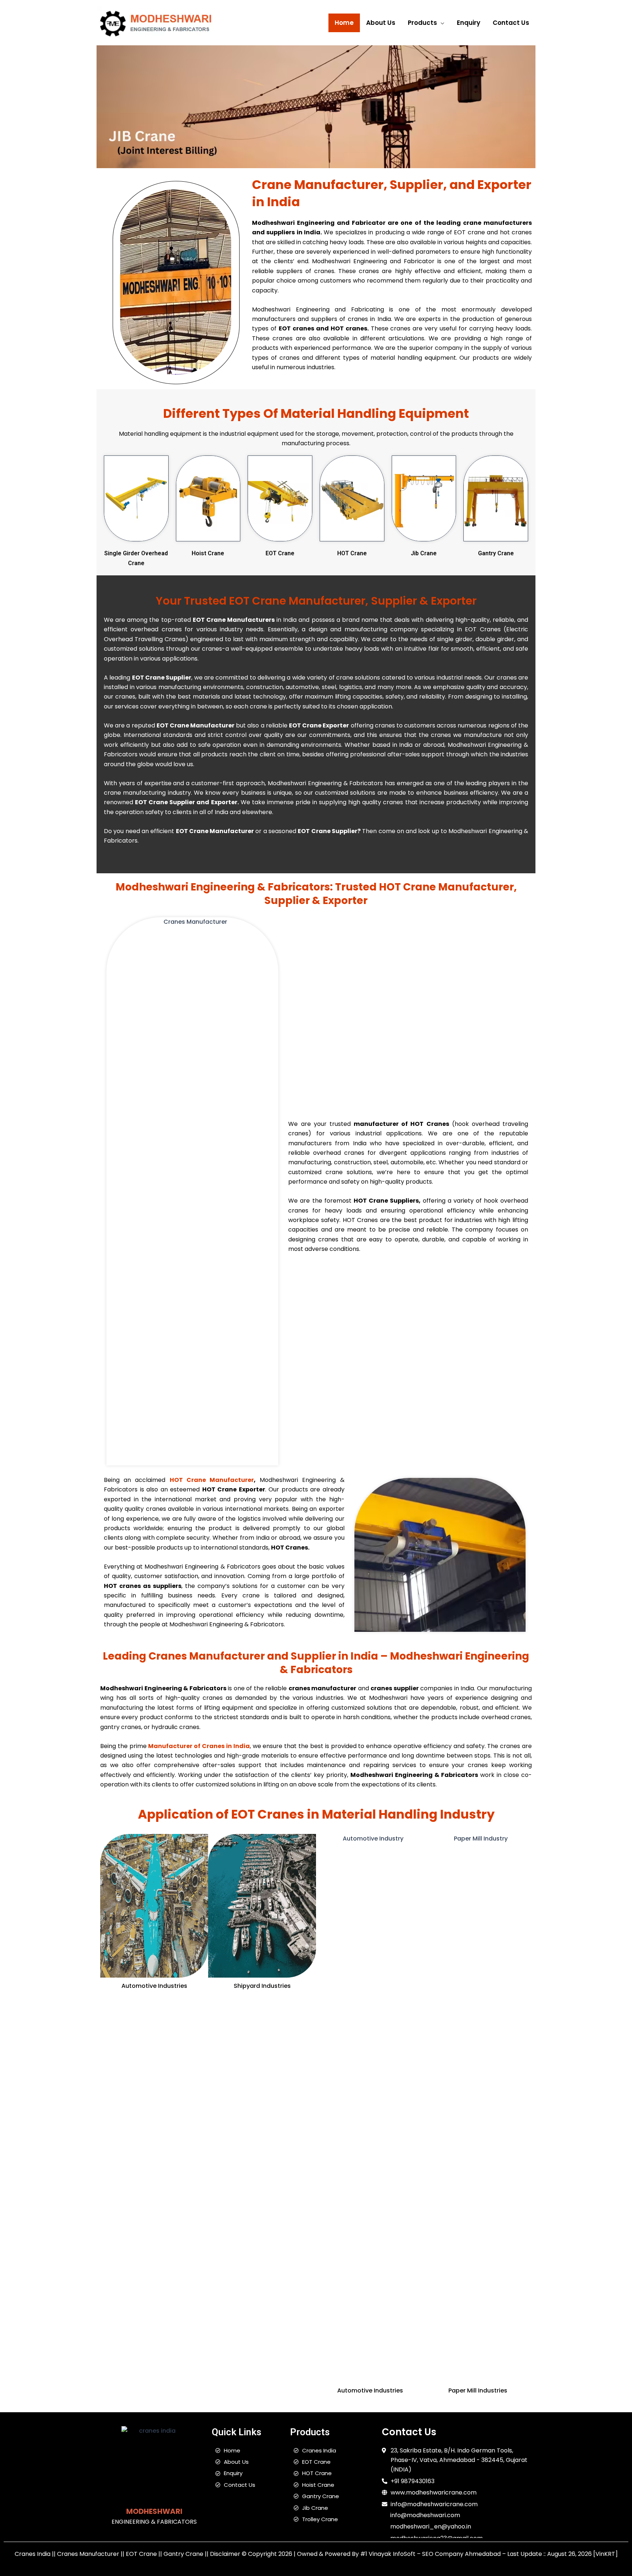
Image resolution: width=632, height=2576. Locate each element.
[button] (441, 23)
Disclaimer (225, 2554)
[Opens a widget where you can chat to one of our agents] (582, 2534)
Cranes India (33, 2554)
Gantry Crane (496, 553)
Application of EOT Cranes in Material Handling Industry (316, 1814)
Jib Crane (424, 553)
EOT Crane (280, 553)
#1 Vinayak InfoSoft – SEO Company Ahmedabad (430, 2554)
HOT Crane (352, 553)
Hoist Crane (208, 553)
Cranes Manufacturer (88, 2554)
